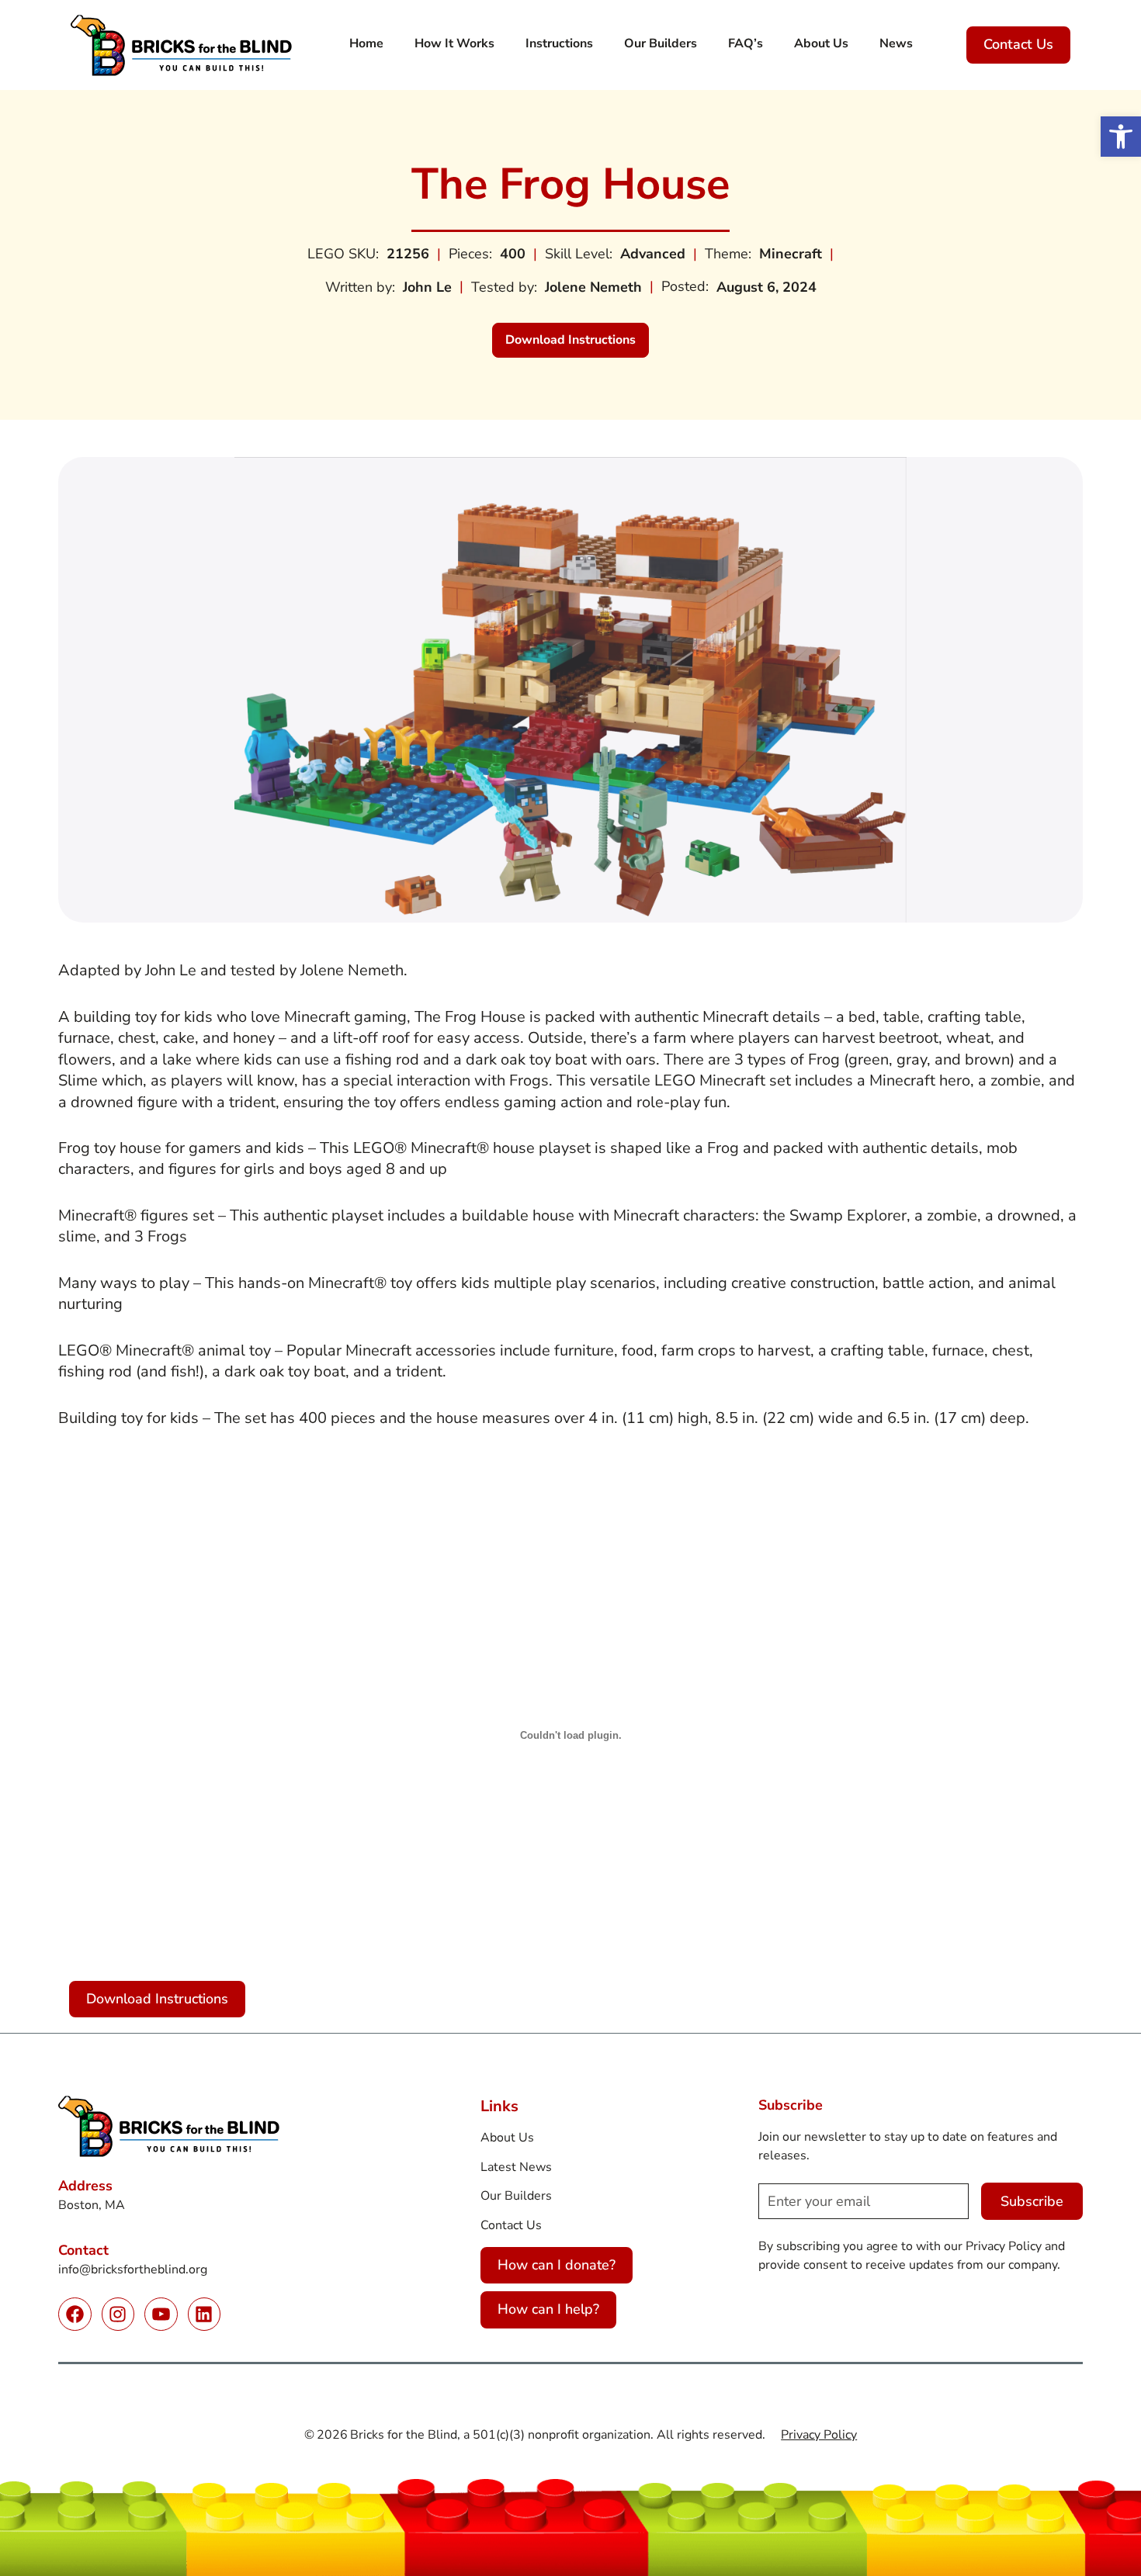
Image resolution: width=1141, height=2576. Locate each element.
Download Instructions (577, 344)
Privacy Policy (819, 2435)
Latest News (516, 2167)
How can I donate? (557, 2265)
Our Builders (516, 2196)
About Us (507, 2138)
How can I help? (548, 2309)
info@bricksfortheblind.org (133, 2270)
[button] (1121, 137)
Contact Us (1018, 44)
